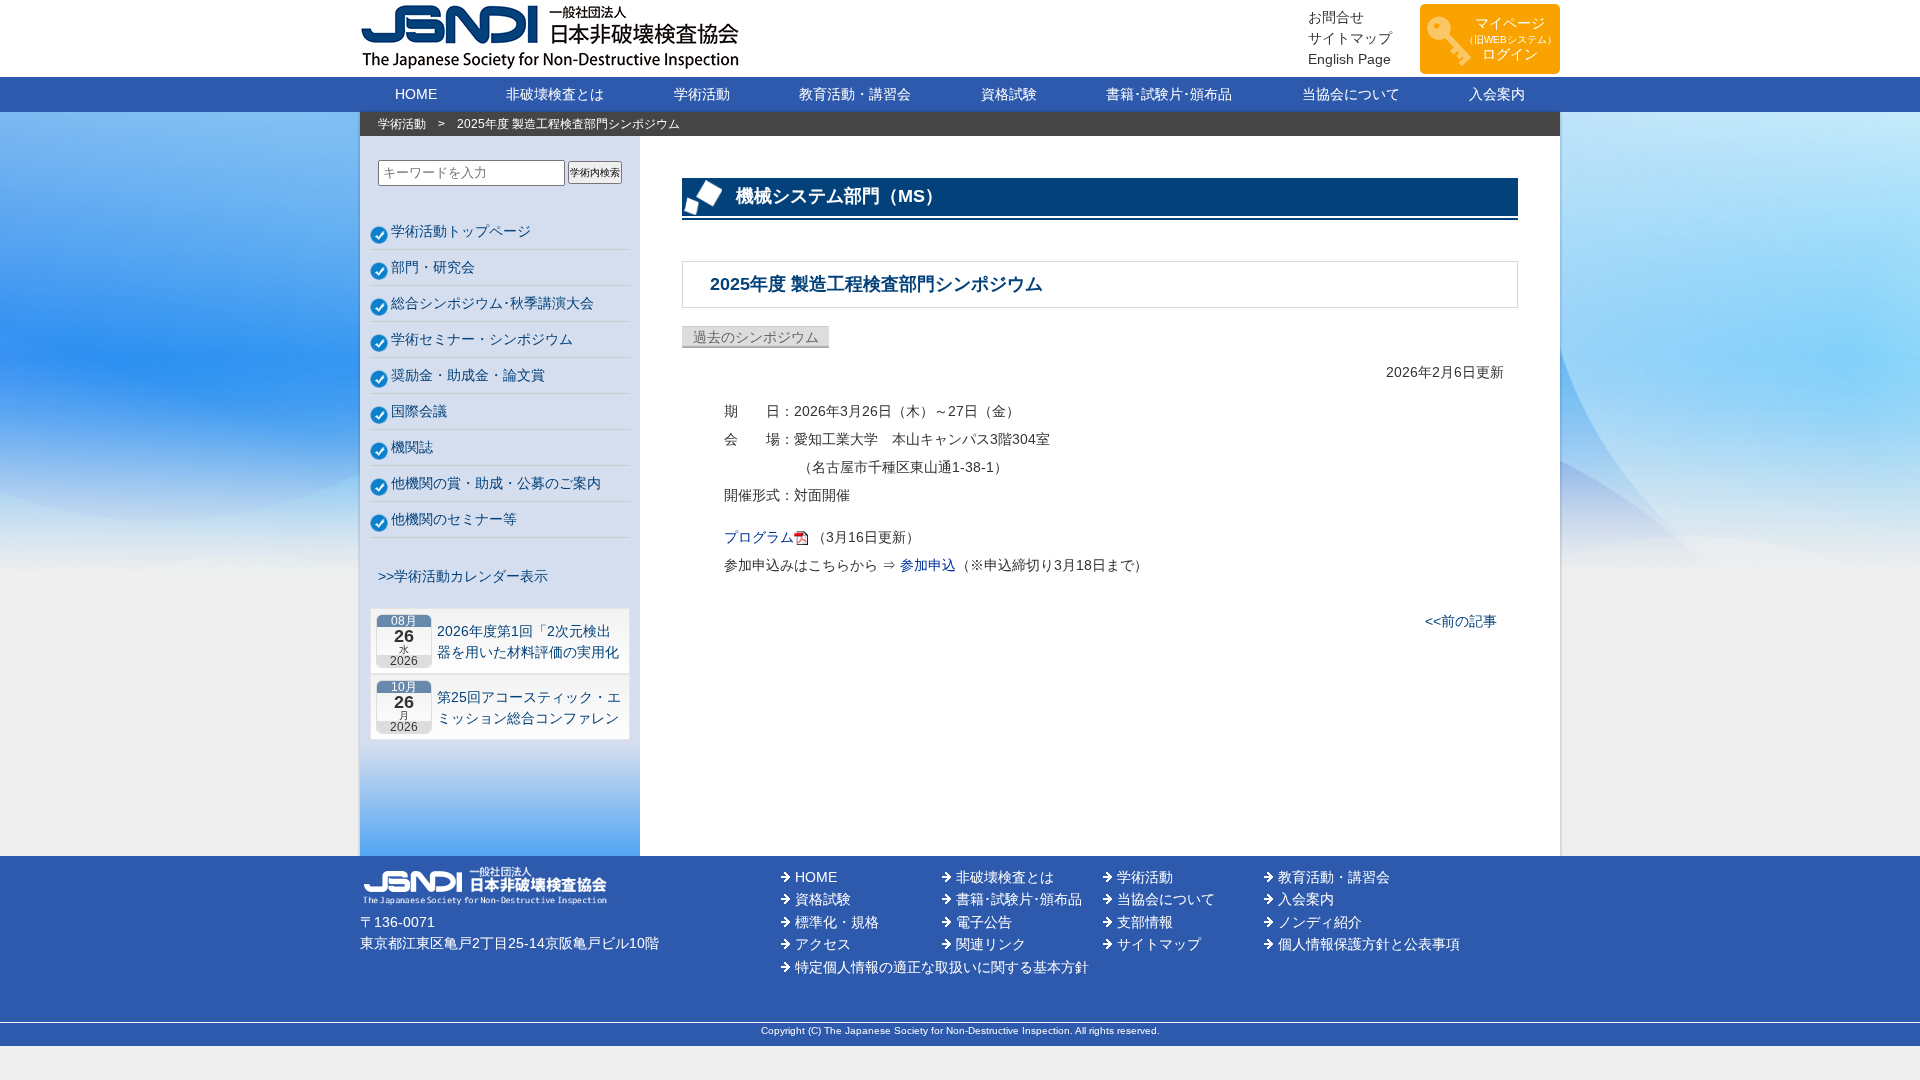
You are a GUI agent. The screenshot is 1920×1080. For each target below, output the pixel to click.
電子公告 (984, 922)
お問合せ (1336, 17)
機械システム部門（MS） (839, 196)
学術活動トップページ (461, 231)
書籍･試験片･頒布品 (1169, 94)
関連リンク (991, 944)
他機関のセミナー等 (454, 519)
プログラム (759, 537)
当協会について (1351, 94)
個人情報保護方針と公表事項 (1369, 944)
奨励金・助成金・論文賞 (468, 375)
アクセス (823, 944)
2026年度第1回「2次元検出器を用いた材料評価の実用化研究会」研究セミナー (528, 641)
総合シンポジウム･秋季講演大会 (492, 303)
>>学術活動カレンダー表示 (459, 576)
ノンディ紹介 (1320, 922)
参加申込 (928, 565)
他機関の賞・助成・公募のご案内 (496, 483)
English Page (1349, 59)
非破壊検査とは (555, 94)
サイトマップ (1350, 38)
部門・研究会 (433, 267)
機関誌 (412, 447)
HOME (416, 94)
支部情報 (1145, 922)
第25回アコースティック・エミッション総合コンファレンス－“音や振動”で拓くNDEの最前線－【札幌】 (529, 707)
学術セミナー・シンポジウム (482, 339)
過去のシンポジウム (756, 337)
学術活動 (702, 94)
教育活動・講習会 (855, 94)
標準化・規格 (837, 922)
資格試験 (1009, 94)
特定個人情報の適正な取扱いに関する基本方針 (942, 967)
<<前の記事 (1461, 621)
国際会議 (419, 411)
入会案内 (1497, 94)
